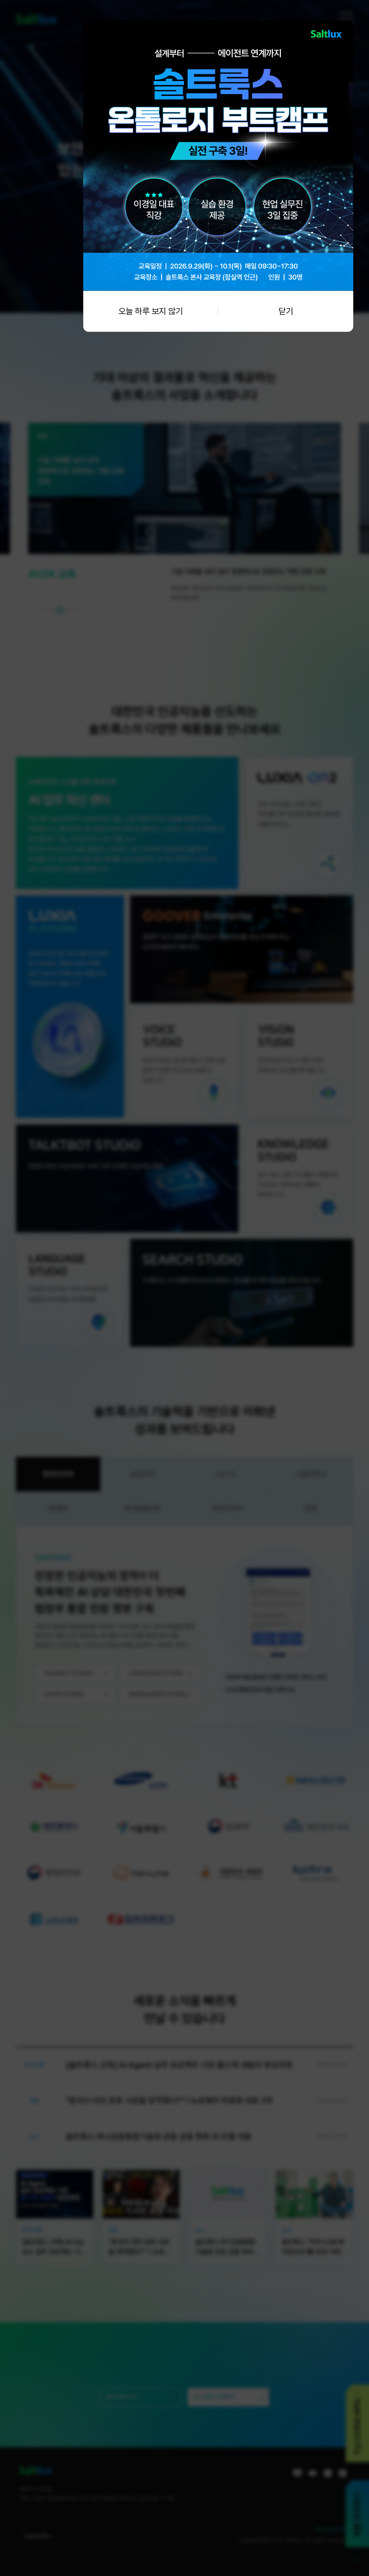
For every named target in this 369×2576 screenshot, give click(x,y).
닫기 (286, 311)
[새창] (218, 25)
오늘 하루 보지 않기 (151, 311)
